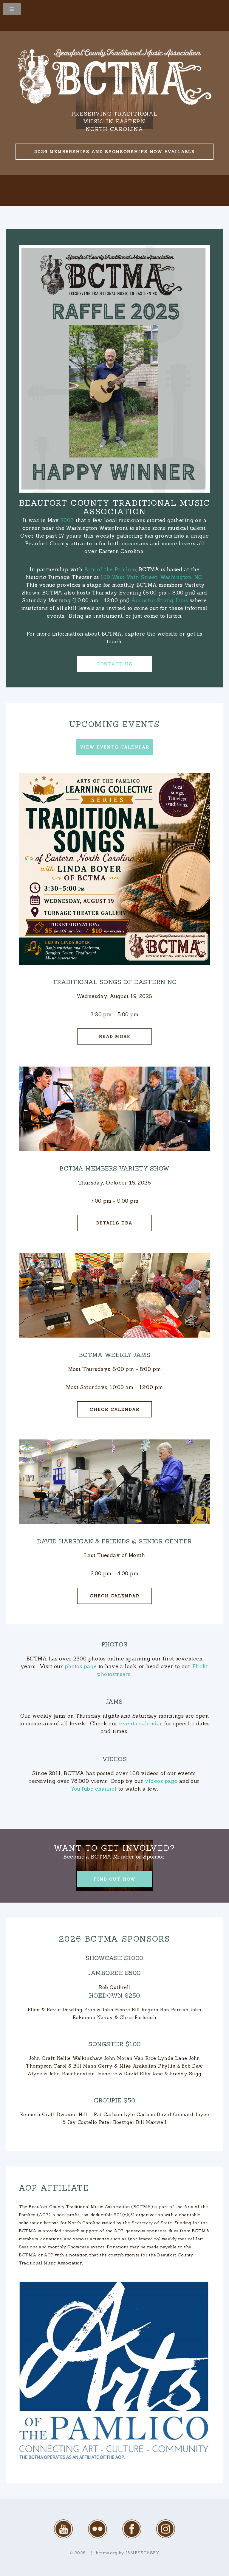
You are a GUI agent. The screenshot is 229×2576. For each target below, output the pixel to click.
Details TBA (114, 1223)
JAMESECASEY (142, 2553)
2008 (67, 520)
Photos (114, 1644)
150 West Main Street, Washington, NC (151, 577)
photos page (81, 1666)
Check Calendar (115, 1409)
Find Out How (115, 1879)
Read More (115, 1036)
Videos (115, 1759)
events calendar (141, 1724)
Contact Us (115, 664)
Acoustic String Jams (160, 600)
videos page (161, 1781)
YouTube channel (94, 1789)
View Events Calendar (115, 747)
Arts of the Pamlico (110, 569)
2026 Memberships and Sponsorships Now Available (114, 152)
